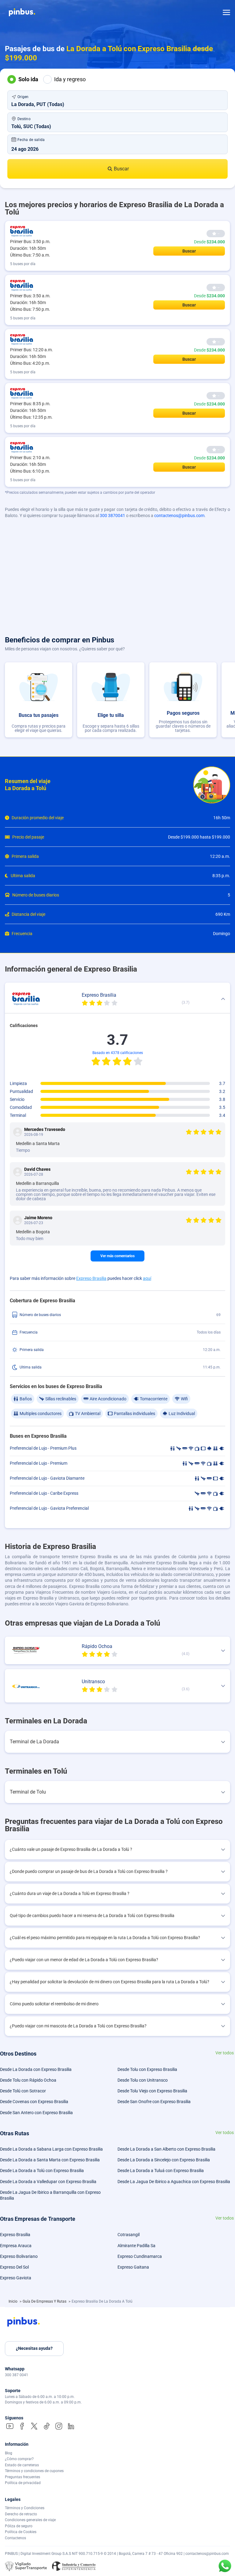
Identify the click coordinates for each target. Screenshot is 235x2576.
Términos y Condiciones (25, 2508)
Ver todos (225, 2053)
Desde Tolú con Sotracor (23, 2091)
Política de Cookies (21, 2532)
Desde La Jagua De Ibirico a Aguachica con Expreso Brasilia (174, 2182)
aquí (147, 1278)
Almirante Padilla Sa (136, 2246)
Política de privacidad (23, 2483)
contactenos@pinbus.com (179, 516)
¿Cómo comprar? (19, 2459)
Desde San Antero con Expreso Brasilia (36, 2113)
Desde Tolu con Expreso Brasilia (147, 2069)
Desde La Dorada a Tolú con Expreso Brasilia (42, 2171)
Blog (9, 2453)
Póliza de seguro (19, 2526)
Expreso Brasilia (91, 1278)
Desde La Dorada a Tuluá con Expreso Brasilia (161, 2171)
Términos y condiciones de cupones (34, 2471)
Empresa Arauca (16, 2246)
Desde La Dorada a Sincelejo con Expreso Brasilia (164, 2160)
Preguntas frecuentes (22, 2477)
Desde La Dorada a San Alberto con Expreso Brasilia (166, 2149)
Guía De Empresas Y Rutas (45, 2301)
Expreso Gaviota (16, 2278)
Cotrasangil (129, 2235)
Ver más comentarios (117, 1256)
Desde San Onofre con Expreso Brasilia (154, 2102)
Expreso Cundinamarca (140, 2256)
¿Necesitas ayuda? (34, 2348)
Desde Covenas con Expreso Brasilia (34, 2102)
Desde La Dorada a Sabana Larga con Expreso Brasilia (51, 2149)
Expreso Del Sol (14, 2267)
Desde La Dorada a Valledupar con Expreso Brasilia (48, 2182)
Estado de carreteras (22, 2465)
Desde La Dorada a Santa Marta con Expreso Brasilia (50, 2160)
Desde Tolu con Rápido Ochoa (28, 2080)
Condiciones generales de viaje (30, 2520)
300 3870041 (112, 516)
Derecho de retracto (21, 2514)
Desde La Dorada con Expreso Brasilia (36, 2069)
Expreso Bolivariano (19, 2256)
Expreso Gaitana (133, 2267)
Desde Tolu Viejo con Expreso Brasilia (152, 2091)
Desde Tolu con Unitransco (143, 2080)
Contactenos (15, 2538)
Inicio (13, 2301)
